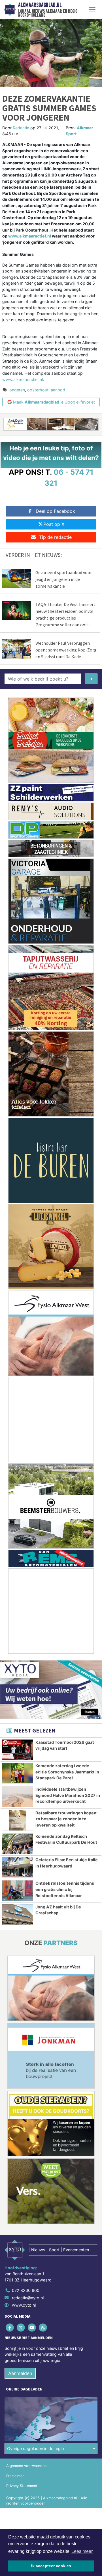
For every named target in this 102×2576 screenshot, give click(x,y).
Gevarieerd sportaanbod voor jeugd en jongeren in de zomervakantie (64, 579)
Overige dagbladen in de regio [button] (36, 2448)
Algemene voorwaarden (26, 2466)
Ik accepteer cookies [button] (51, 2566)
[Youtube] (32, 2327)
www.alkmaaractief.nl (30, 236)
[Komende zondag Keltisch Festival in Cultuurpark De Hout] (17, 1844)
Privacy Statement (22, 2486)
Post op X (54, 524)
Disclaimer (15, 2476)
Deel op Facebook (55, 511)
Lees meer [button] (82, 2551)
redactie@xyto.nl (28, 2298)
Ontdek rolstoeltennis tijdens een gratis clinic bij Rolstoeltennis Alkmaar (65, 1889)
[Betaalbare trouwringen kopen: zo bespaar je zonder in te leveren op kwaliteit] (17, 1820)
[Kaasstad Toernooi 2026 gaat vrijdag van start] (17, 1750)
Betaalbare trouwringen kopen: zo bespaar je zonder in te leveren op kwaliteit (66, 1819)
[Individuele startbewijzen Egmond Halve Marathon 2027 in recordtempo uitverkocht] (17, 1797)
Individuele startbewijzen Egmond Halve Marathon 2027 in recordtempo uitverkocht (68, 1795)
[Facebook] (10, 2327)
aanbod (58, 390)
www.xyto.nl (24, 2305)
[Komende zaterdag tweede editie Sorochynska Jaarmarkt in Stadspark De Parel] (17, 1773)
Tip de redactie (55, 537)
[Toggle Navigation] (92, 10)
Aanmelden (20, 2373)
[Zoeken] (91, 679)
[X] (21, 2327)
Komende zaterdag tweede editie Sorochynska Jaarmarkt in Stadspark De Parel (67, 1772)
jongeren (17, 390)
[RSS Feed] (43, 2327)
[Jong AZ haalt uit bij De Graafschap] (17, 1914)
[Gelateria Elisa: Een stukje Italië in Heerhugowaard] (17, 1867)
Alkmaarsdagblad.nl (40, 5)
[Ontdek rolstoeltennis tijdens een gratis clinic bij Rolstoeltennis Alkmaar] (17, 1891)
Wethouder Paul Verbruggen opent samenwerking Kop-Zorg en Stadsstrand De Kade (66, 650)
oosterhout (38, 390)
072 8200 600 (26, 2290)
